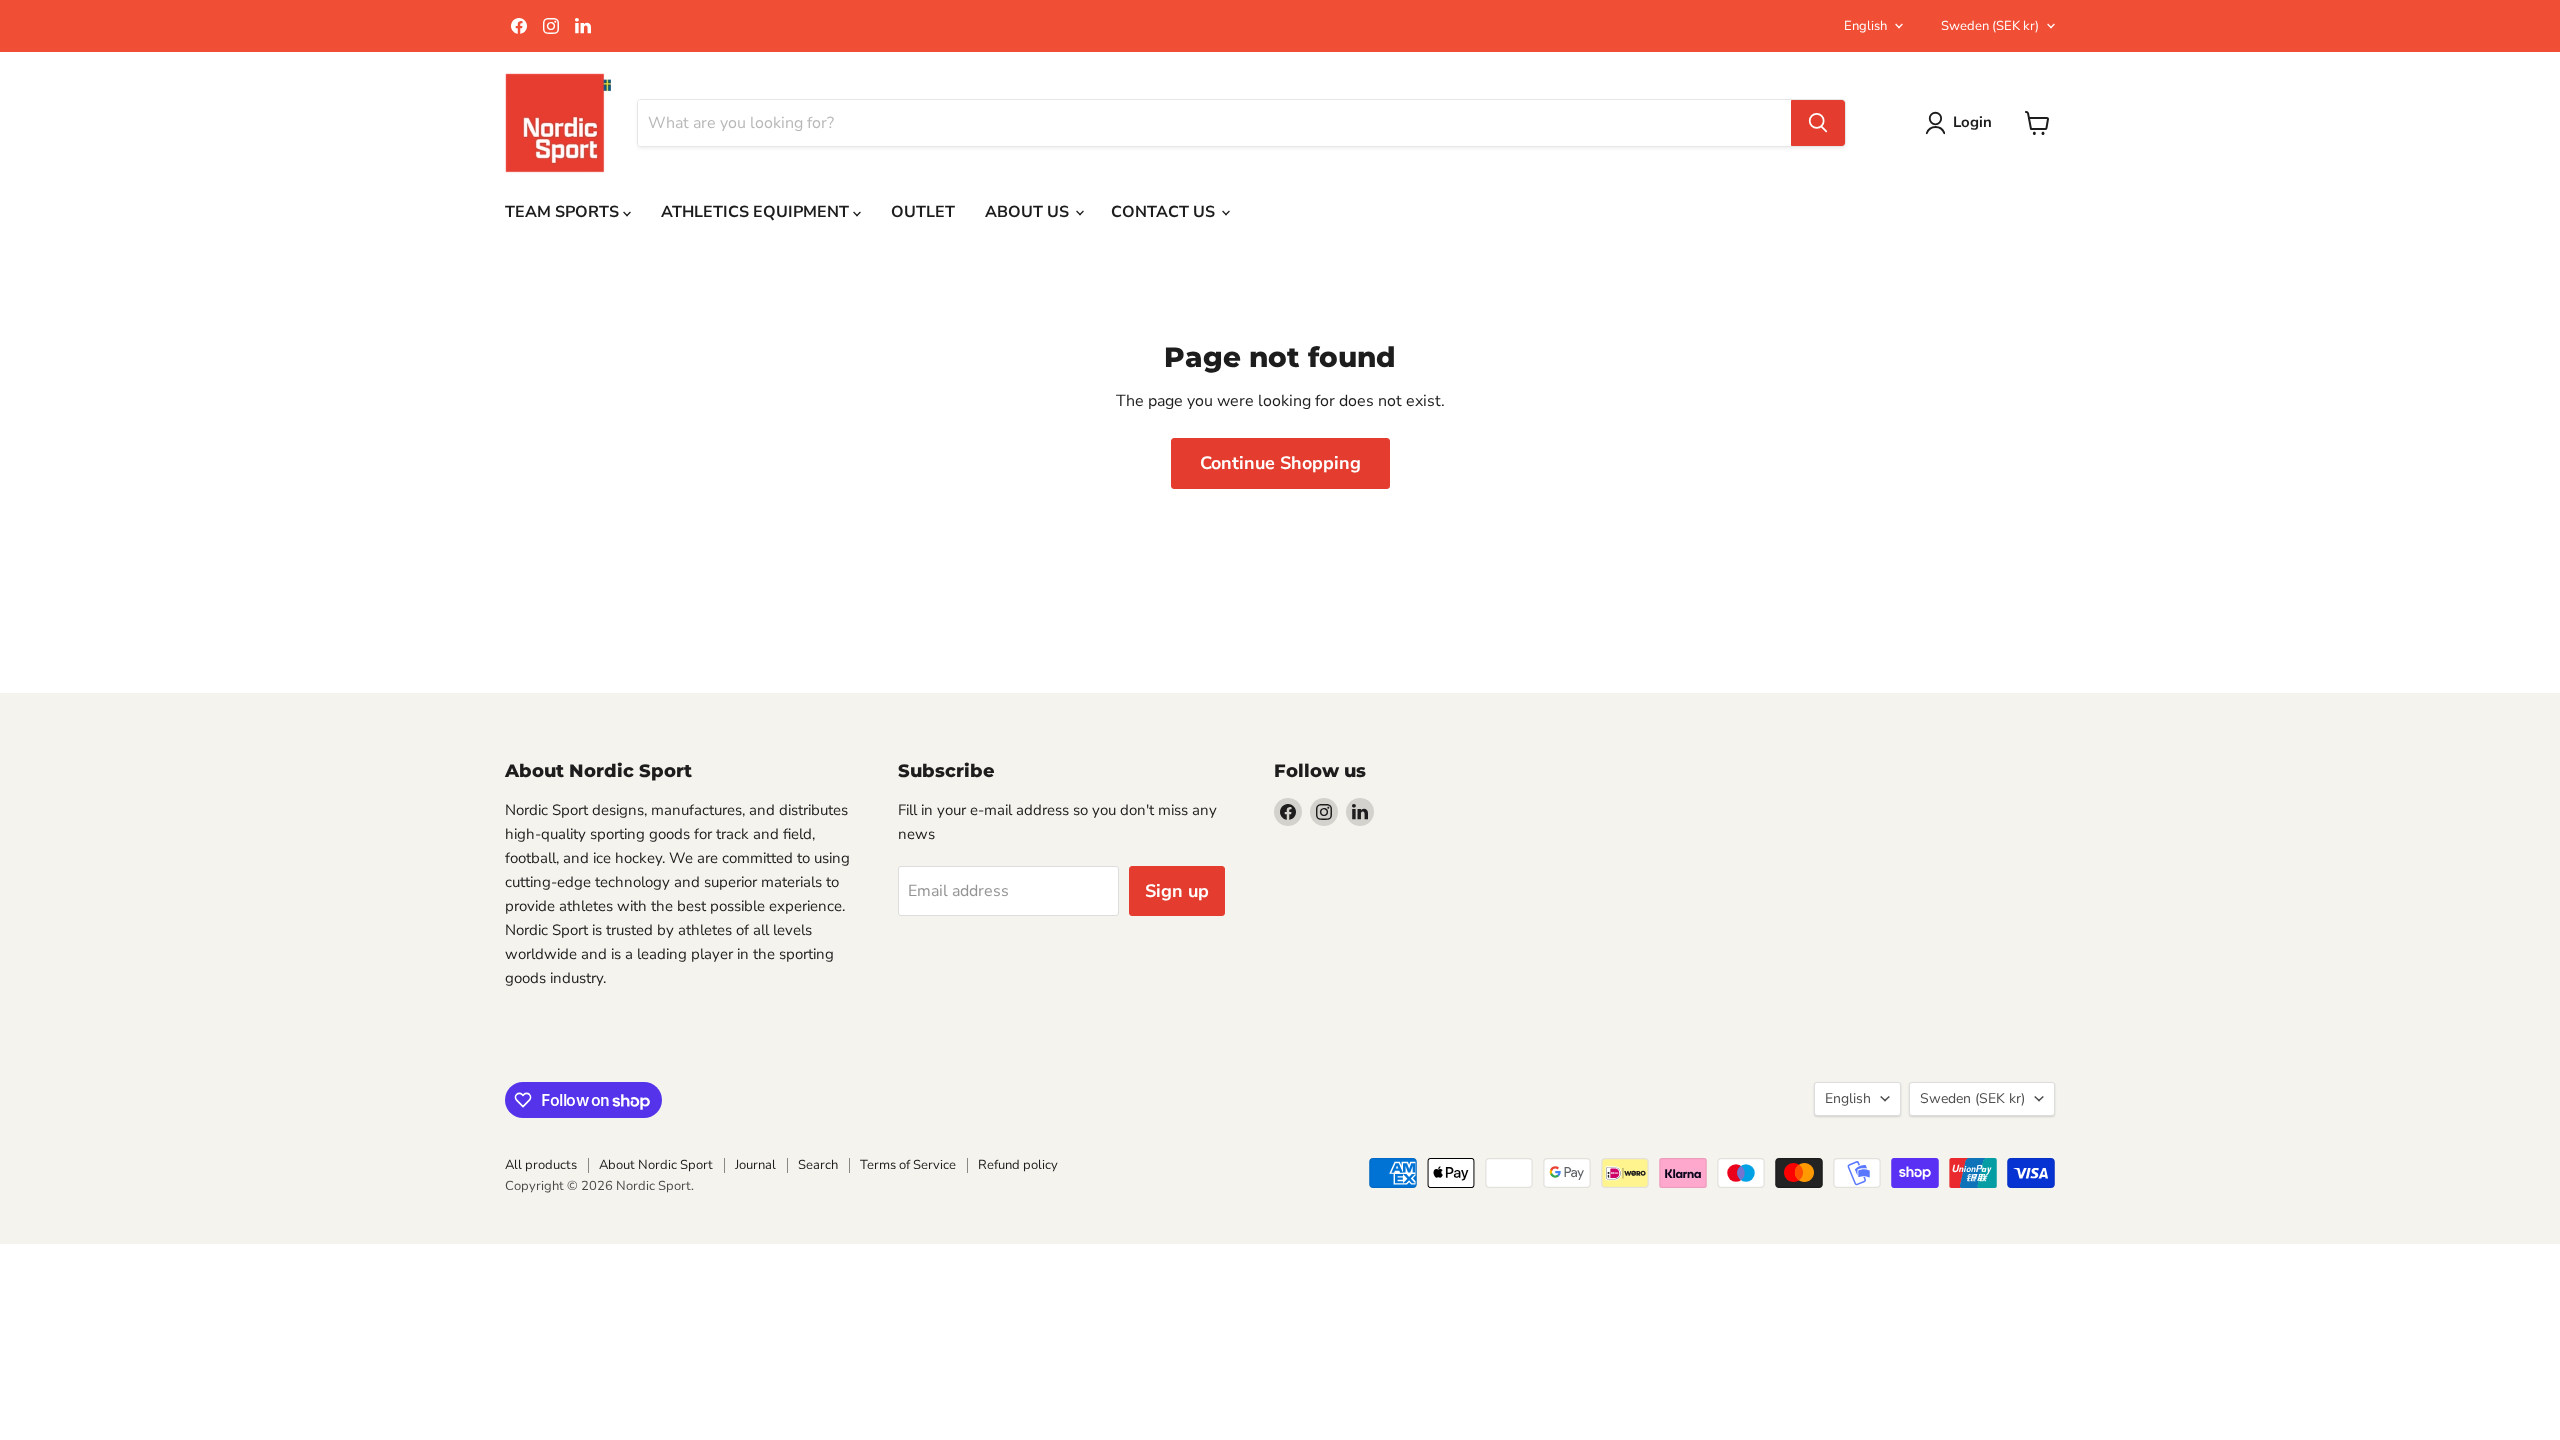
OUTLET (923, 212)
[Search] (1818, 123)
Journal (755, 1165)
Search (818, 1165)
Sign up (1177, 891)
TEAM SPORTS (564, 212)
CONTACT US (1165, 212)
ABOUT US (1029, 212)
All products (541, 1165)
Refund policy (1018, 1165)
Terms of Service (908, 1165)
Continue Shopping (1280, 463)
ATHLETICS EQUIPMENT (757, 212)
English (1865, 26)
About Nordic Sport (656, 1165)
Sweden (1990, 26)
